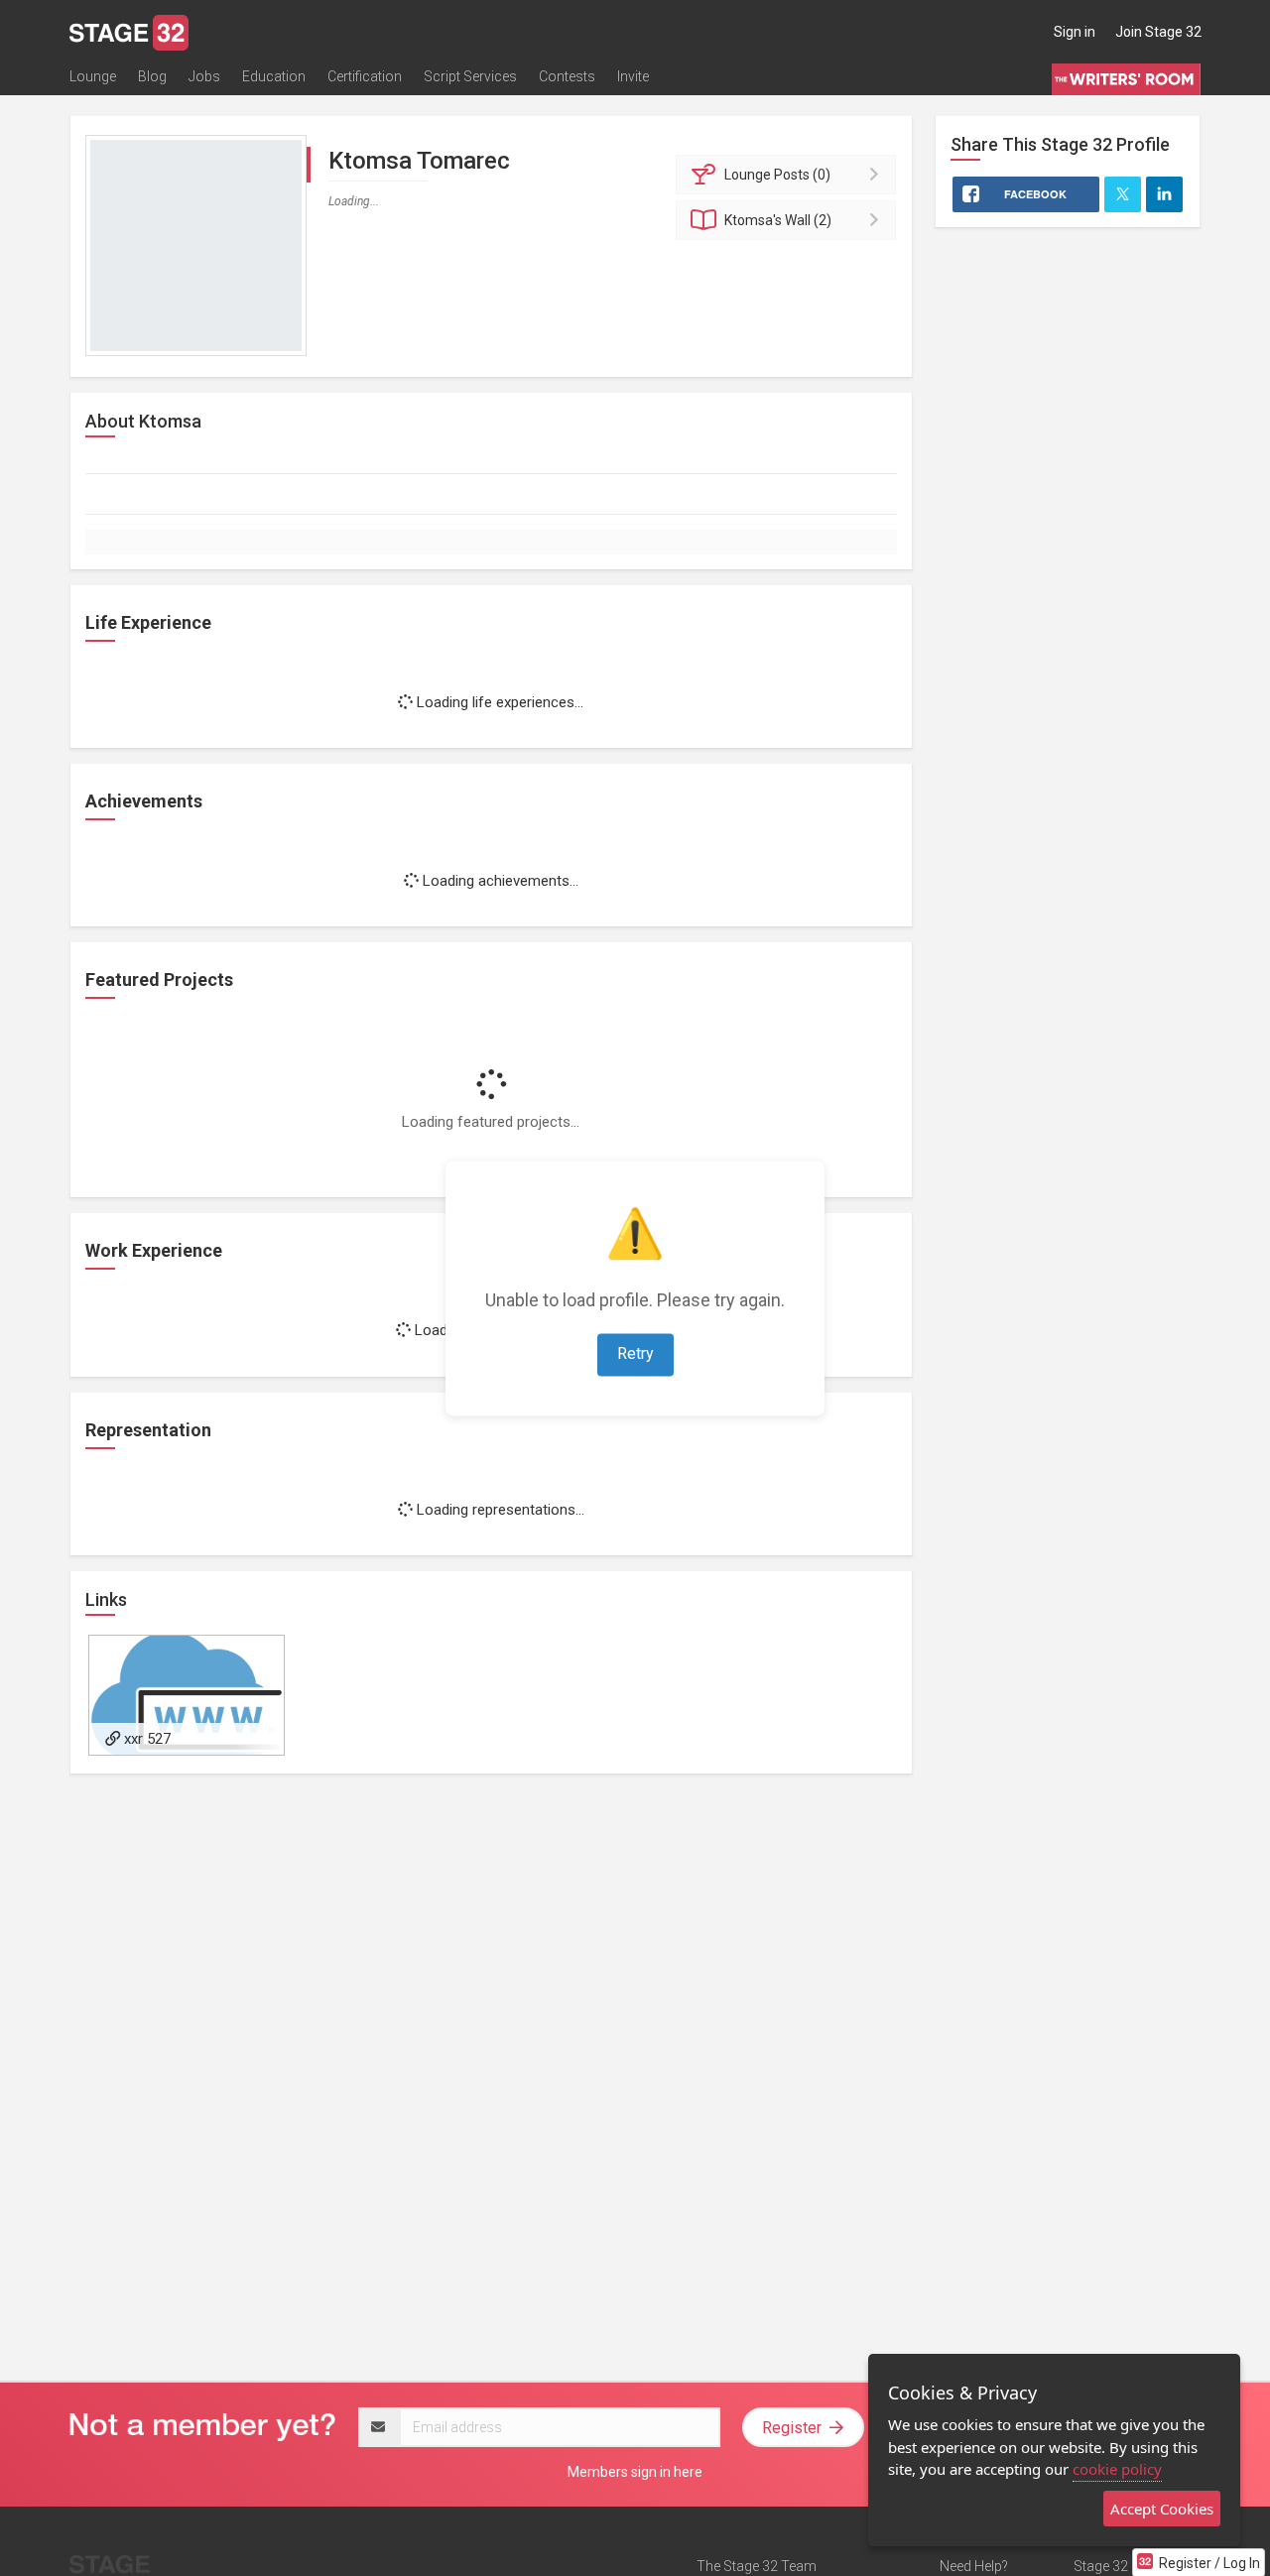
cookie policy (1117, 2469)
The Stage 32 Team (757, 2566)
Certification (365, 76)
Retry (635, 1353)
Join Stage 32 (1158, 32)
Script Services (470, 76)
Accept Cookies (1162, 2509)
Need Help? (974, 2566)
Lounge (93, 76)
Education (274, 76)
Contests (567, 76)
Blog (152, 76)
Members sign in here (635, 2472)
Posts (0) (777, 175)
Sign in (1075, 32)
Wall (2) (778, 220)
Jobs (204, 76)
